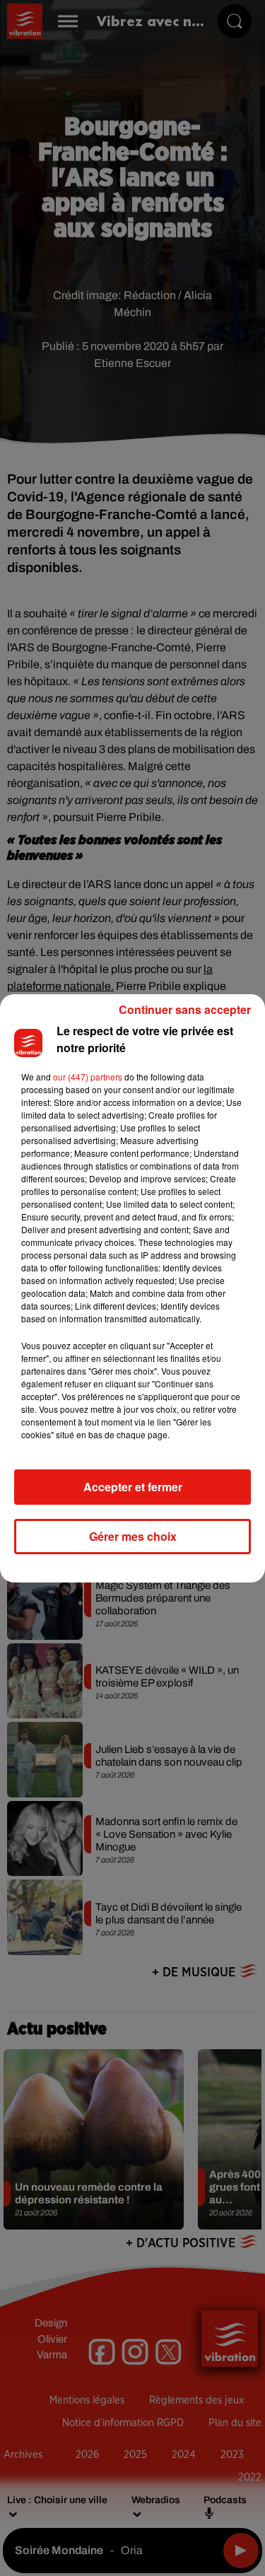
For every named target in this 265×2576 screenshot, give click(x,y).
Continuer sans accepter (185, 1009)
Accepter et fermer (133, 1487)
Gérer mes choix (133, 1536)
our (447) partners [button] (88, 1077)
